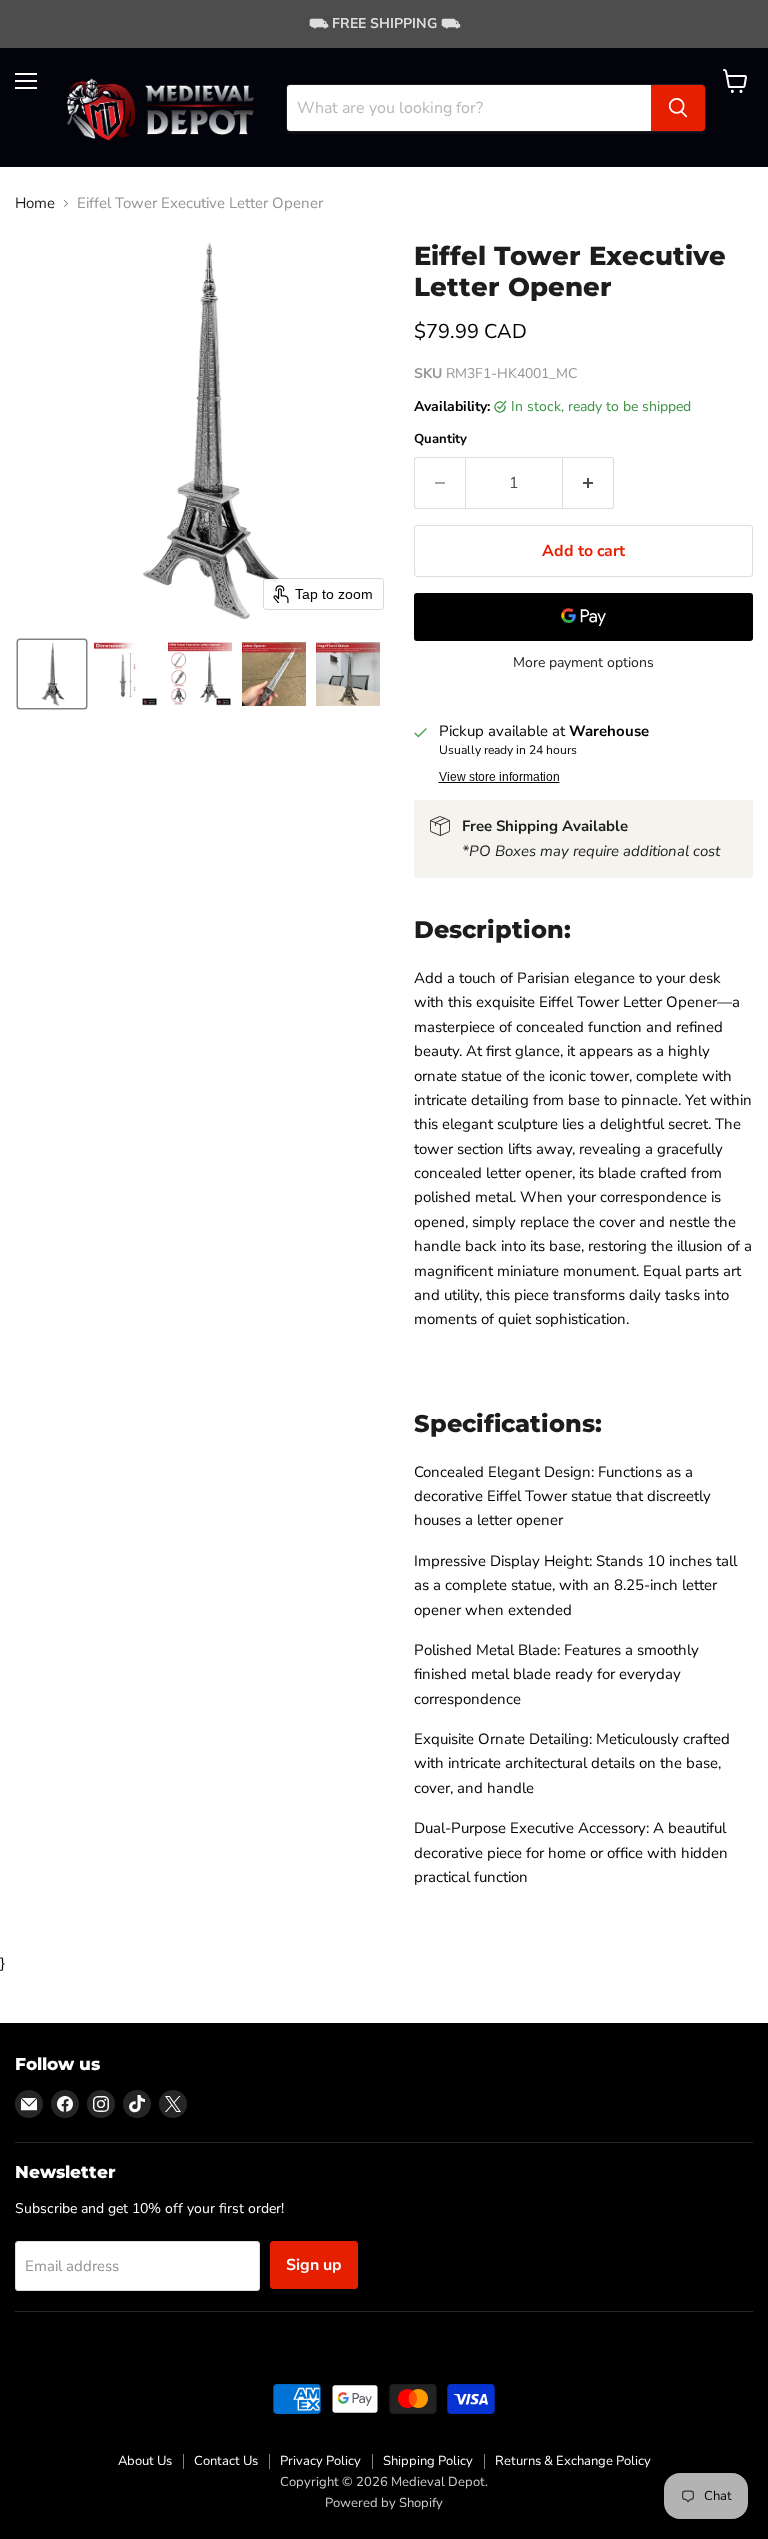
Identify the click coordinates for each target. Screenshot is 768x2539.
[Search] (678, 108)
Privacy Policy (320, 2461)
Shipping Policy (428, 2461)
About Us (145, 2461)
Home (35, 203)
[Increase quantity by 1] (588, 483)
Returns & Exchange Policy (573, 2461)
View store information (499, 777)
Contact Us (226, 2461)
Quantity (440, 439)
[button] (52, 674)
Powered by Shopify (384, 2503)
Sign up (314, 2265)
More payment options (583, 663)
